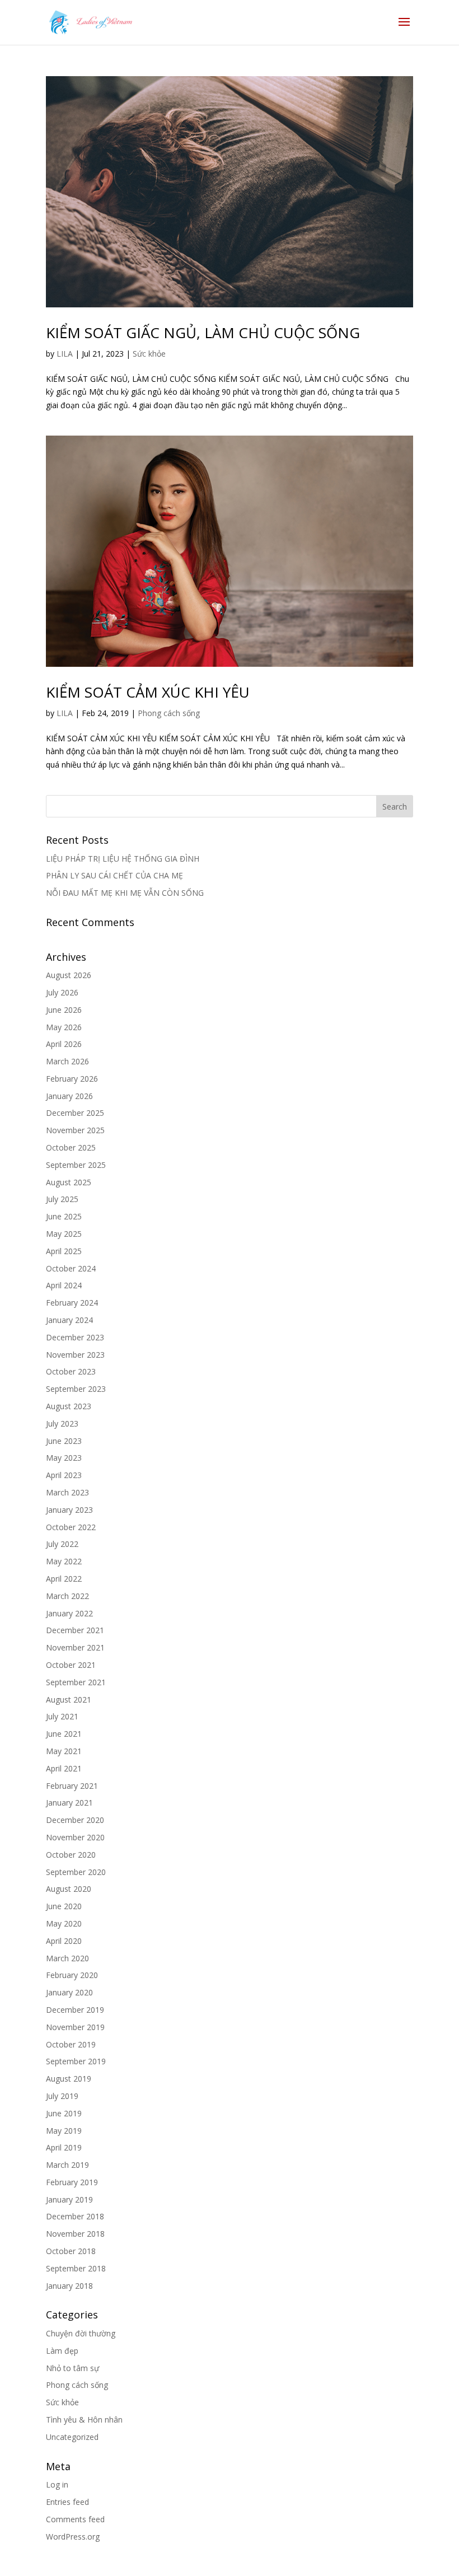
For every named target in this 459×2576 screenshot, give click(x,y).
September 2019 (76, 2061)
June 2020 (64, 1906)
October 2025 (71, 1147)
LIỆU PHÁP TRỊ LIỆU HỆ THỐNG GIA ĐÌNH (123, 859)
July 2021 (62, 1716)
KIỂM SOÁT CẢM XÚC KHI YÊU (148, 692)
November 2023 (75, 1355)
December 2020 (75, 1820)
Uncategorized (72, 2437)
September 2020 (76, 1872)
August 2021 (69, 1700)
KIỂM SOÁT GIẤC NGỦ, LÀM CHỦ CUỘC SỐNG (203, 333)
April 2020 (64, 1941)
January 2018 (69, 2286)
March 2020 (67, 1958)
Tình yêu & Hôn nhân (84, 2420)
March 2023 (67, 1492)
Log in (57, 2484)
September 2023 (76, 1389)
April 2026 (64, 1044)
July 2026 (62, 992)
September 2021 (76, 1682)
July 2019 (62, 2096)
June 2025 (64, 1216)
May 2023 (64, 1458)
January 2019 (69, 2199)
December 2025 (75, 1113)
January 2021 (69, 1803)
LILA (65, 354)
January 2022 (69, 1613)
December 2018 (75, 2216)
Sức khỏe (149, 354)
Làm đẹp (62, 2351)
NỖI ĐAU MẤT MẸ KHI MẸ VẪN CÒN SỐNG (125, 893)
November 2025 (75, 1130)
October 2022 (71, 1527)
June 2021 (64, 1734)
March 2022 (67, 1596)
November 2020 (75, 1837)
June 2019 (64, 2113)
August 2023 (69, 1406)
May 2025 (64, 1234)
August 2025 (69, 1182)
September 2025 (76, 1165)
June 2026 (64, 1010)
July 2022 (62, 1544)
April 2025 (64, 1251)
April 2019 (64, 2147)
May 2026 (64, 1027)
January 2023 (69, 1510)
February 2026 (72, 1079)
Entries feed (67, 2502)
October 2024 (71, 1268)
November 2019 (75, 2027)
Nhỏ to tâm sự (72, 2368)
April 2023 (64, 1475)
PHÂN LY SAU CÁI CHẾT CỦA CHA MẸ (114, 875)
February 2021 (72, 1786)
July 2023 (62, 1423)
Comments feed (75, 2519)
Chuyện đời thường (81, 2333)
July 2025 (62, 1199)
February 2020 (72, 1975)
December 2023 (75, 1337)
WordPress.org (73, 2537)
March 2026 (67, 1061)
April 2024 (64, 1285)
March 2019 (67, 2165)
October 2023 (71, 1371)
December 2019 (75, 2010)
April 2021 (64, 1768)
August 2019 (69, 2079)
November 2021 (75, 1647)
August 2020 (69, 1889)
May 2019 (64, 2131)
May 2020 (64, 1923)
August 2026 (69, 975)
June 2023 (64, 1441)
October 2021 (71, 1665)
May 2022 (64, 1561)
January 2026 (69, 1096)
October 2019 (71, 2044)
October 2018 (71, 2251)
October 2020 (71, 1855)
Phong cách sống (169, 713)
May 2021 (64, 1751)
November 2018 (75, 2234)
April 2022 (64, 1579)
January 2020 (69, 1992)
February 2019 (72, 2182)
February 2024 (72, 1303)
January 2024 (69, 1320)
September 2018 (76, 2268)
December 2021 (75, 1630)
